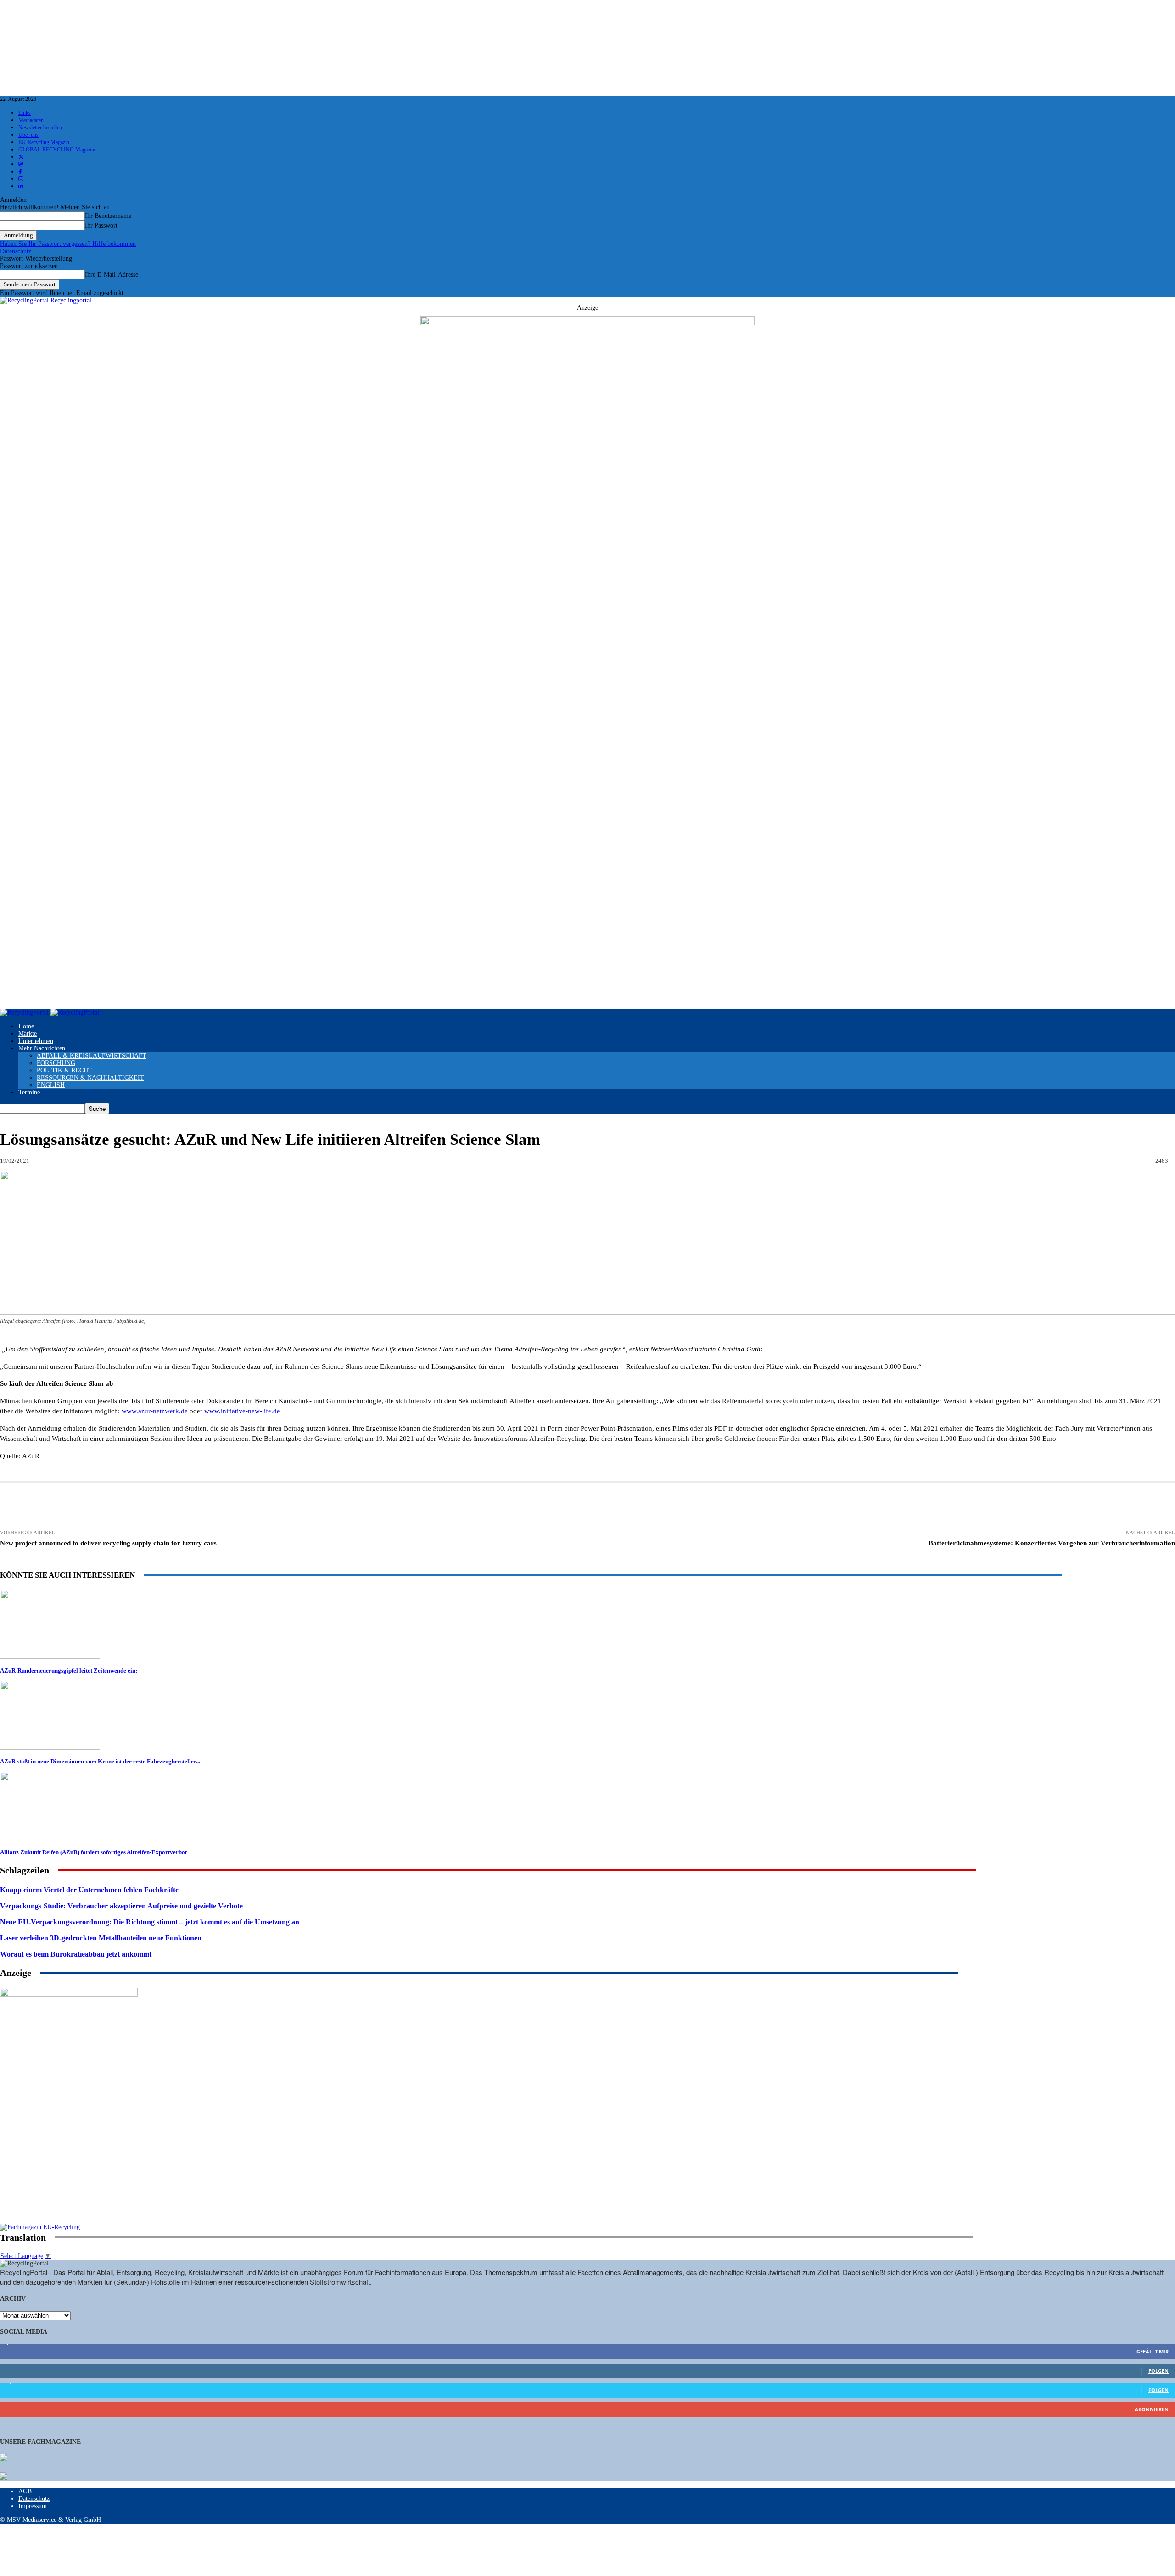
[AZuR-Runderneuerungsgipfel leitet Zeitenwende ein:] (50, 1657)
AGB (25, 2491)
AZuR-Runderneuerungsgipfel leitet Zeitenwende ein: (69, 1670)
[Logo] (25, 1012)
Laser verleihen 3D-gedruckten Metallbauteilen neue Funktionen (101, 1938)
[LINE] (453, 1507)
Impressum (33, 2506)
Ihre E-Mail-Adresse (112, 275)
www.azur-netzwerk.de (155, 1411)
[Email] (115, 1507)
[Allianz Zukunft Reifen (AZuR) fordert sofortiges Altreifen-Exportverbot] (50, 1838)
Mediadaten (31, 120)
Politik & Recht (64, 1070)
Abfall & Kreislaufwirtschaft (92, 1056)
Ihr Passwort (101, 226)
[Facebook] (149, 1507)
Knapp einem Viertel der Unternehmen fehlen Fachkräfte (89, 1890)
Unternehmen (36, 1041)
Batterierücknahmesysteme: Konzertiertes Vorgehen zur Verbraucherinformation (1052, 1543)
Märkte (28, 1034)
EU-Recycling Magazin (44, 142)
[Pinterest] (251, 1507)
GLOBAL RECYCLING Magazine (57, 150)
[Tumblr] (352, 1507)
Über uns (28, 135)
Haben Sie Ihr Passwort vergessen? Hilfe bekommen (68, 244)
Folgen (1158, 2371)
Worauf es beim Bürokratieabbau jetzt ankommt (76, 1954)
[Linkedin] (217, 1507)
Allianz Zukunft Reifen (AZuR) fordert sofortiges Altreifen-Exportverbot (93, 1852)
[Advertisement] (69, 2164)
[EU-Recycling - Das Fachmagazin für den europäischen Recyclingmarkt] (4, 2459)
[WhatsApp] (285, 1507)
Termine (29, 1092)
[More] (520, 1507)
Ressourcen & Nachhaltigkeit (90, 1078)
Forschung (56, 1063)
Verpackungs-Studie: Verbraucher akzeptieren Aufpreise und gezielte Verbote (121, 1906)
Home (26, 1026)
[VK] (386, 1507)
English (51, 1085)
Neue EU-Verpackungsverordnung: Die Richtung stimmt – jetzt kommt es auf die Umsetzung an (150, 1922)
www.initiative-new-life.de (242, 1411)
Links (25, 113)
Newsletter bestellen (40, 128)
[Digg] (419, 1507)
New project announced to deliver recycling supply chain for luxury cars (108, 1543)
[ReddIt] (319, 1507)
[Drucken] (81, 1507)
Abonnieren (1152, 2409)
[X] (183, 1507)
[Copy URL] (487, 1507)
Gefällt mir (1153, 2351)
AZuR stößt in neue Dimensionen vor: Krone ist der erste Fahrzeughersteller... (100, 1761)
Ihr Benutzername (108, 216)
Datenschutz (16, 251)
